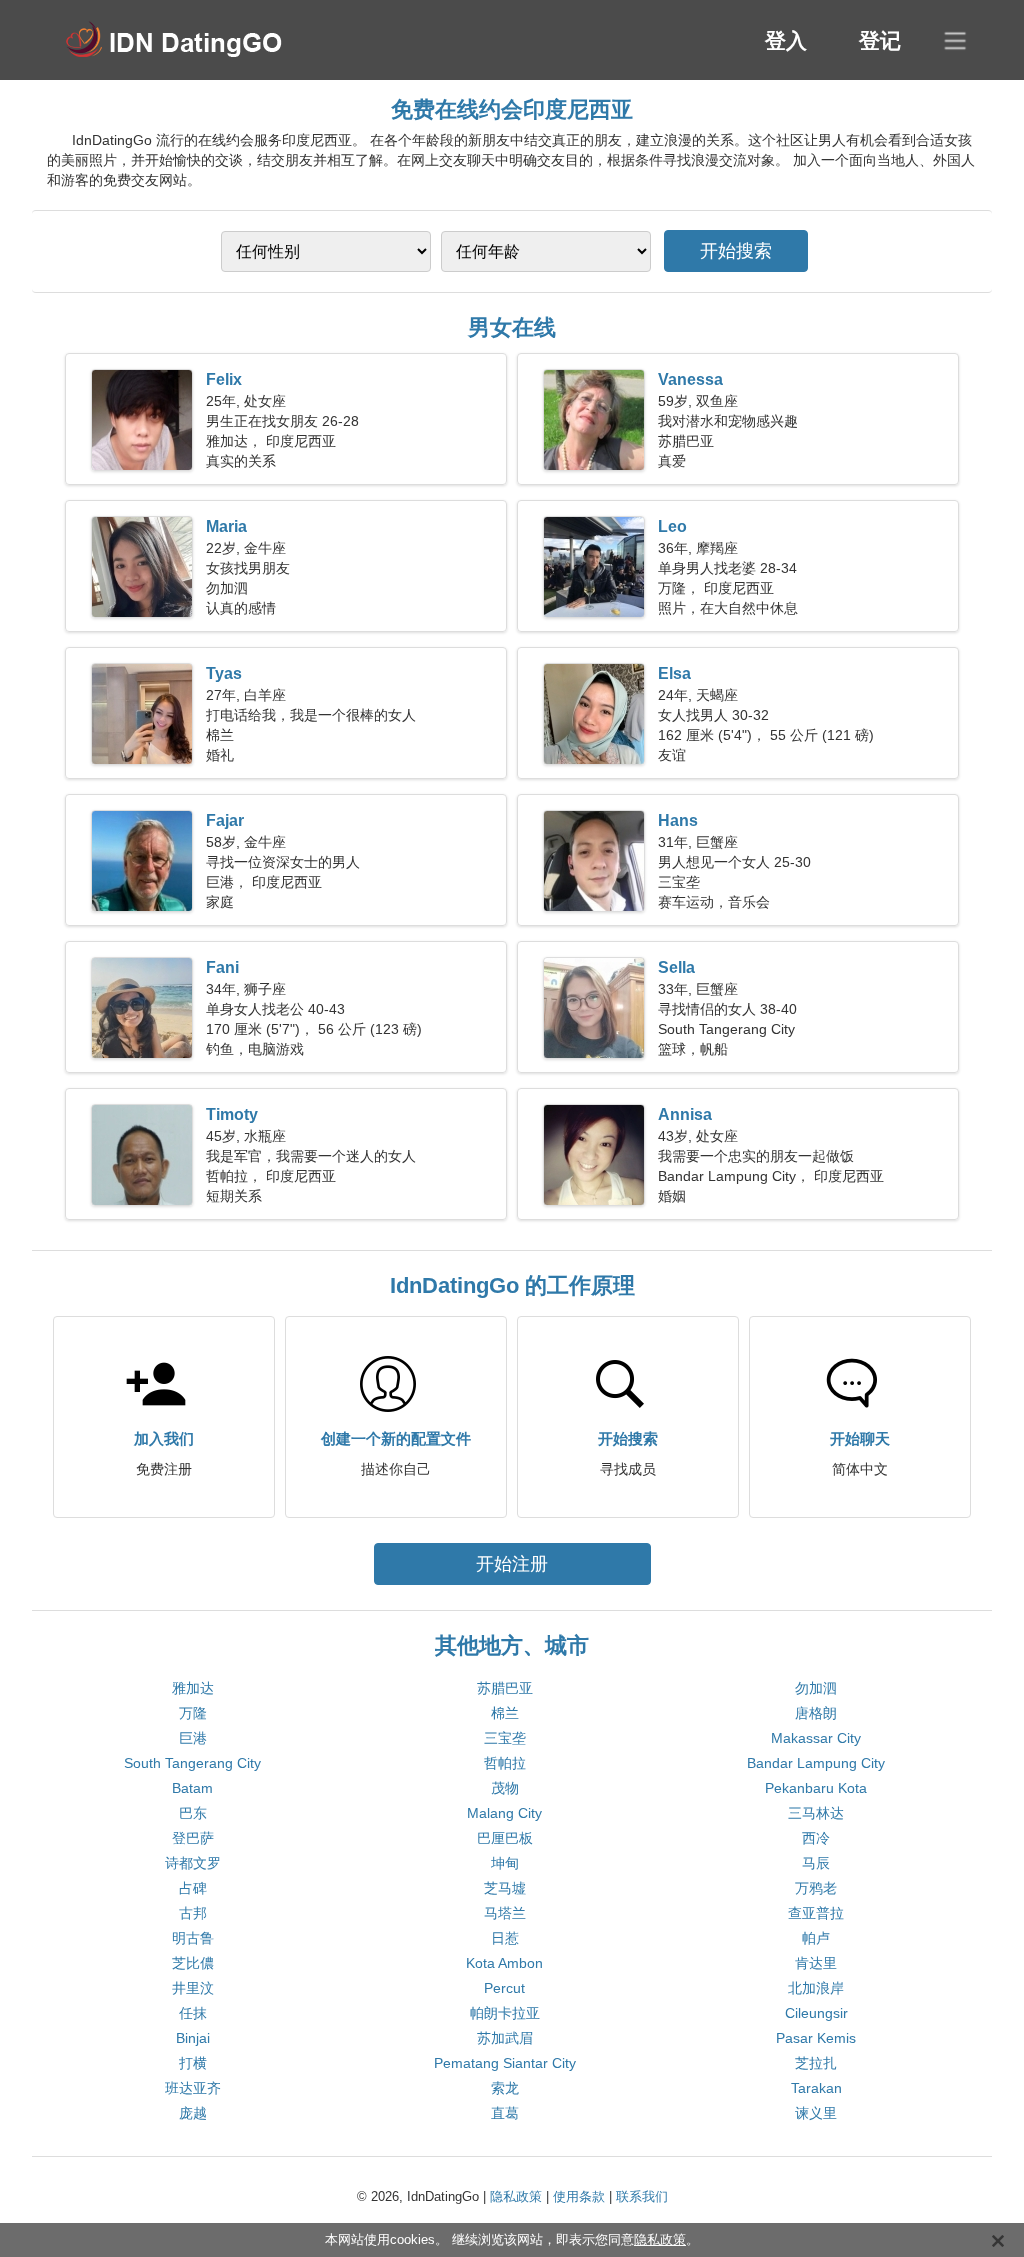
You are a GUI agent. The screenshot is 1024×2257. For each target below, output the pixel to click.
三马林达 (816, 1813)
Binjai (193, 2038)
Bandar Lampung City (816, 1763)
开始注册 (512, 1564)
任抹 (193, 2013)
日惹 (505, 1938)
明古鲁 (193, 1938)
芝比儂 (193, 1963)
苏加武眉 (505, 2038)
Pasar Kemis (816, 2038)
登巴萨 (193, 1838)
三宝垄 (505, 1738)
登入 (786, 40)
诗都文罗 (193, 1863)
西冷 (816, 1838)
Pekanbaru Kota (816, 1788)
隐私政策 (516, 2196)
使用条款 (579, 2196)
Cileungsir (816, 2013)
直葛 (505, 2113)
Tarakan (816, 2088)
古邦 (193, 1913)
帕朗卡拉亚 (505, 2013)
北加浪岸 (816, 1988)
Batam (192, 1788)
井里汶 (193, 1988)
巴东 (193, 1813)
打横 (193, 2063)
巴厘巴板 (505, 1838)
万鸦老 (816, 1888)
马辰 (816, 1863)
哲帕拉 (505, 1763)
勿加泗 (816, 1688)
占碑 (193, 1888)
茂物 (505, 1788)
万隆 (193, 1713)
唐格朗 (816, 1713)
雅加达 (193, 1688)
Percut (504, 1988)
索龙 (505, 2088)
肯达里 (816, 1963)
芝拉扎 (816, 2063)
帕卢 (816, 1938)
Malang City (504, 1813)
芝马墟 (505, 1888)
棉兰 (505, 1713)
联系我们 (642, 2196)
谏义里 (816, 2113)
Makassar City (816, 1738)
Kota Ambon (504, 1963)
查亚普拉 (816, 1913)
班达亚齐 (193, 2088)
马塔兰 (505, 1913)
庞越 (193, 2113)
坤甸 (505, 1863)
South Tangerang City (192, 1763)
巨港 (193, 1738)
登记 (880, 40)
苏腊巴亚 (505, 1688)
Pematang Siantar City (505, 2063)
